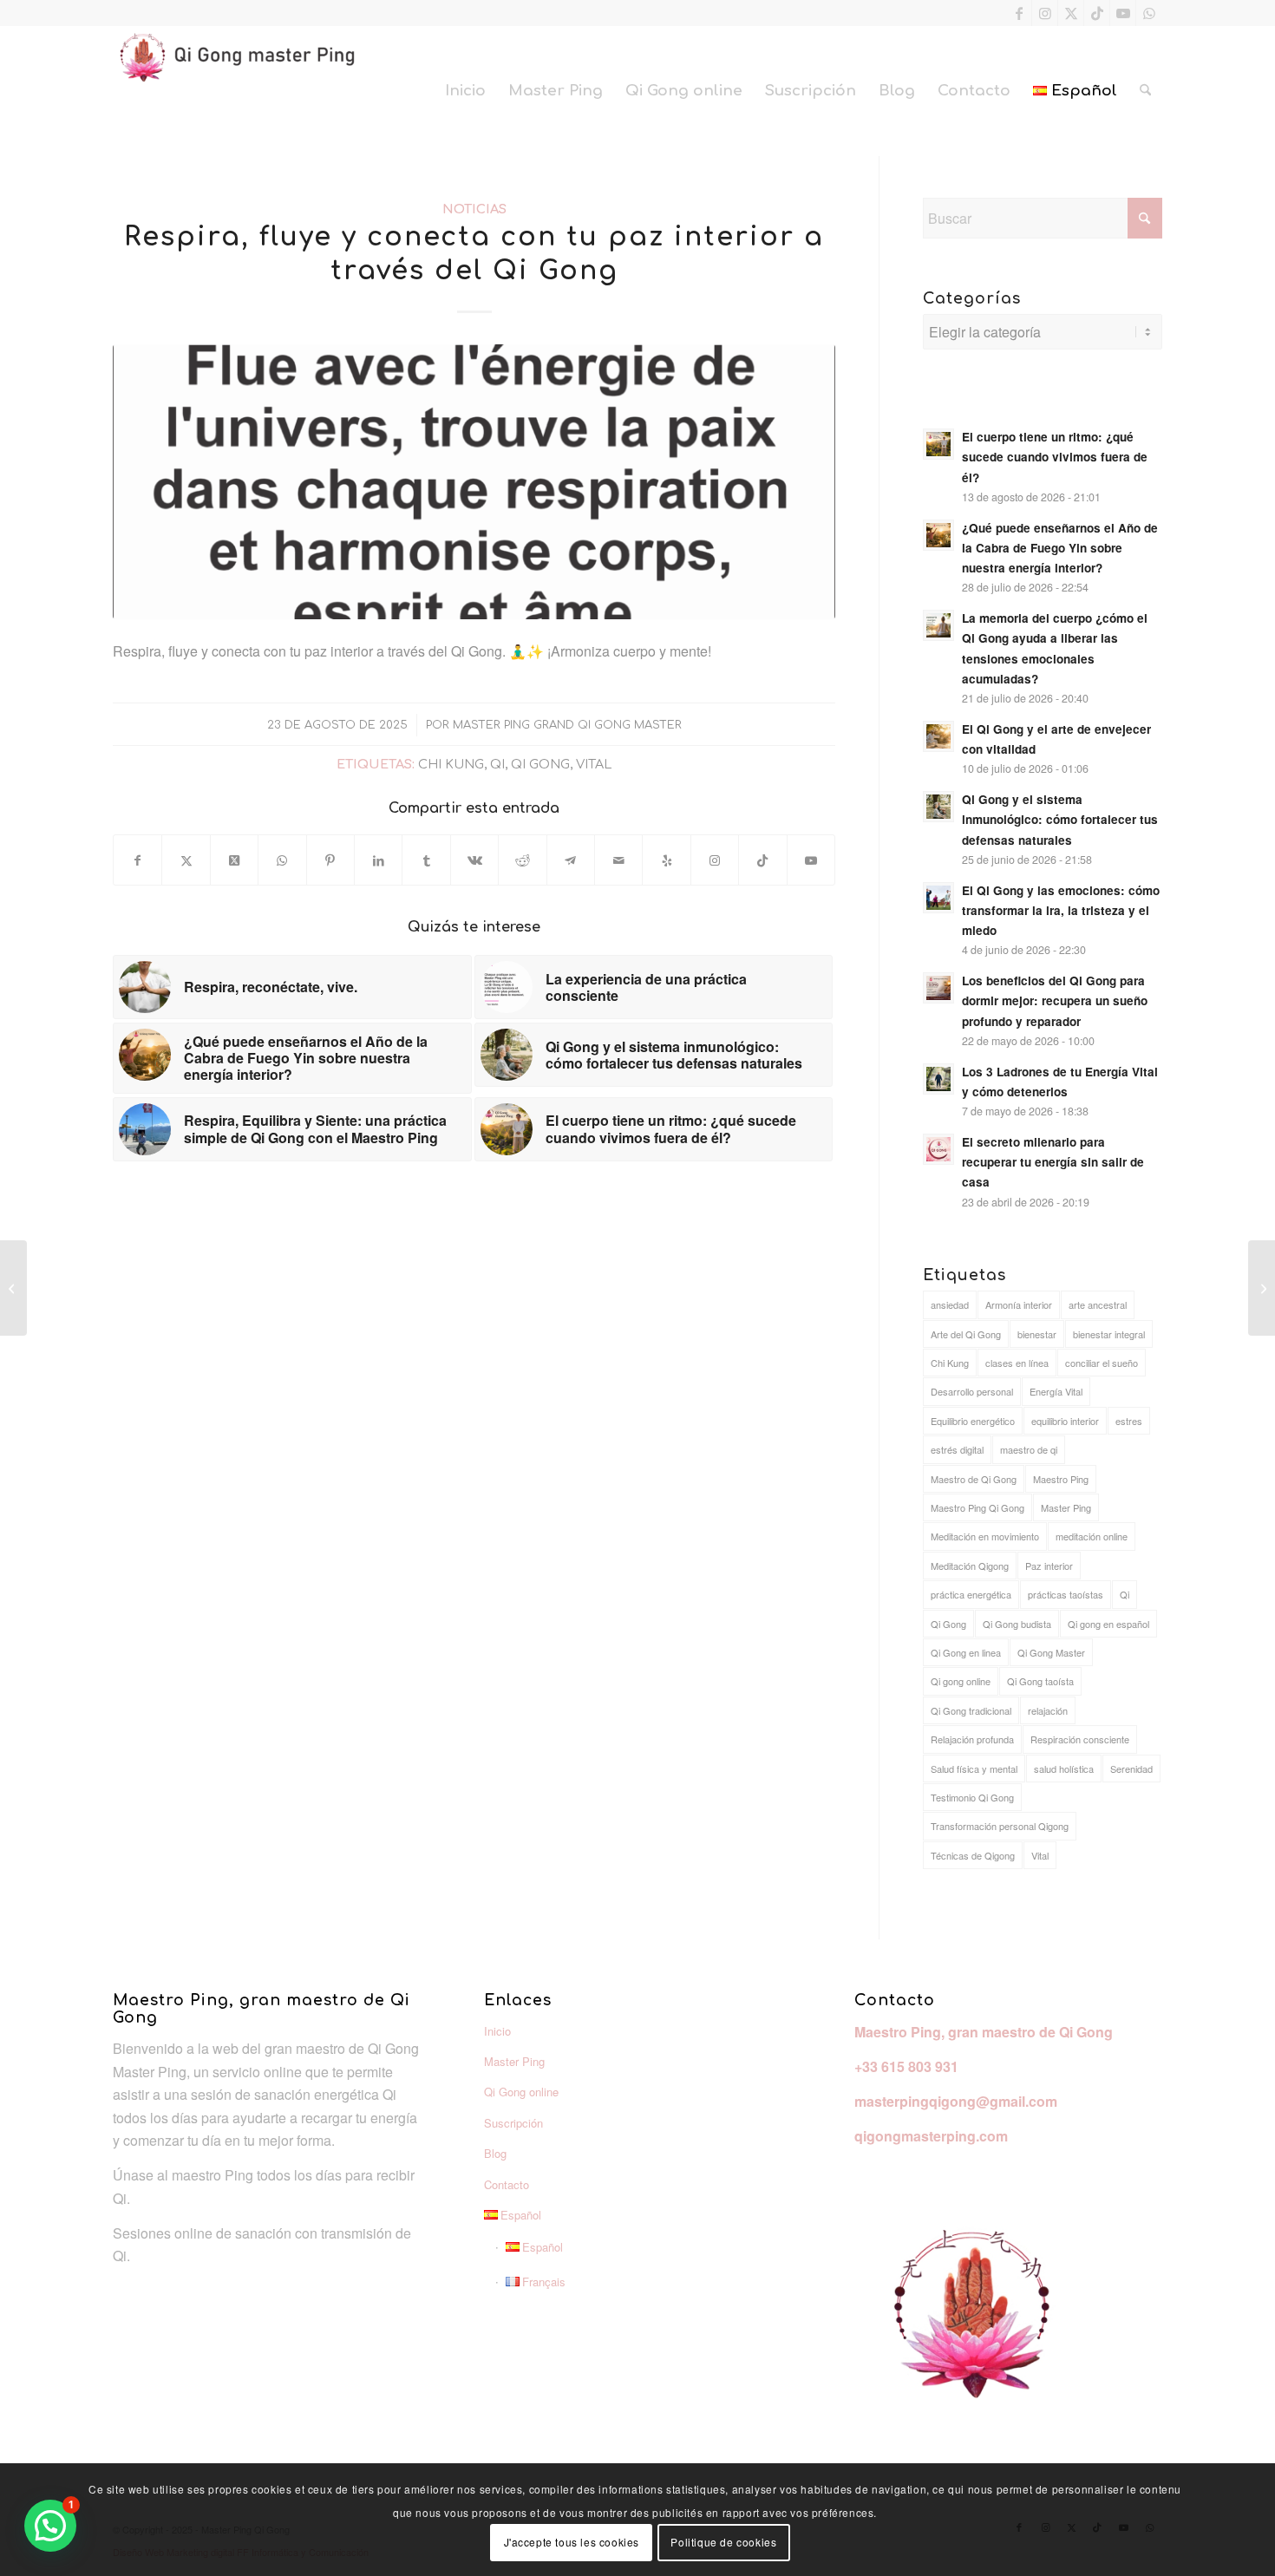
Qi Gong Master (1051, 1652)
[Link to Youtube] (1123, 13)
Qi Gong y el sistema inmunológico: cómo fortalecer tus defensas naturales (1060, 819)
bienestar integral (1109, 1334)
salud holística (1064, 1769)
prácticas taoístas (1066, 1594)
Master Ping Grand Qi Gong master (567, 725)
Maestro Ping (1061, 1479)
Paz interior (1049, 1566)
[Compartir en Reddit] (522, 860)
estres (1129, 1421)
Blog (495, 2153)
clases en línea (1017, 1363)
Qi (497, 764)
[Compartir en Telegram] (571, 860)
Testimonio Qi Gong (972, 1797)
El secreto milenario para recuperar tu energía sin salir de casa (1053, 1162)
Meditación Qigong (970, 1566)
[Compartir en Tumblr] (426, 860)
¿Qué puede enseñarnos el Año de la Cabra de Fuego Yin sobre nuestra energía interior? (1060, 548)
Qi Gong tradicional (971, 1710)
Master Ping (1066, 1507)
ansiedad (950, 1304)
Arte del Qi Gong (966, 1334)
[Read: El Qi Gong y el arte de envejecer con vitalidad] (938, 736)
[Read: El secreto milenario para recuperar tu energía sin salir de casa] (938, 1149)
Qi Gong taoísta (1040, 1681)
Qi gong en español (1108, 1624)
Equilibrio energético (973, 1421)
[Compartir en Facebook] (137, 860)
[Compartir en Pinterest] (330, 860)
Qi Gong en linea (966, 1652)
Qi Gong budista (1017, 1624)
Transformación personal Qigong (1000, 1826)
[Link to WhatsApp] (1149, 13)
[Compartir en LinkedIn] (378, 860)
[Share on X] (234, 860)
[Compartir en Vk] (474, 860)
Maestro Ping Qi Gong (977, 1507)
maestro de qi (1029, 1449)
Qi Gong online (521, 2092)
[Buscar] (1145, 91)
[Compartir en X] (186, 860)
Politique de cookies (723, 2542)
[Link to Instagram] (1045, 13)
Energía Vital (1056, 1391)
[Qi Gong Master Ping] (243, 91)
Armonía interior (1019, 1304)
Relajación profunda (972, 1739)
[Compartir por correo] (618, 860)
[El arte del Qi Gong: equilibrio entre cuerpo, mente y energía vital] (13, 1288)
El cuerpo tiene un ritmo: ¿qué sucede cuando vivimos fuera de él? (1055, 457)
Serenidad (1131, 1769)
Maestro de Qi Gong (974, 1479)
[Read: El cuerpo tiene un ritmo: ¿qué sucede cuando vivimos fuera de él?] (938, 444)
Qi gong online (961, 1681)
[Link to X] (1071, 13)
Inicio (497, 2031)
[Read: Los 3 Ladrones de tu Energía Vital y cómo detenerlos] (938, 1079)
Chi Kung (451, 764)
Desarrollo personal (972, 1391)
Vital (594, 764)
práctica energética (971, 1594)
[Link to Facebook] (1019, 13)
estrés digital (957, 1449)
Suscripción (513, 2123)
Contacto (507, 2184)
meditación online (1092, 1536)
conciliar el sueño (1102, 1363)
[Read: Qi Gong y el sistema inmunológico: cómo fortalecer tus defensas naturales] (938, 807)
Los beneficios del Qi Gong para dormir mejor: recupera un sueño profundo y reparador (1055, 1000)
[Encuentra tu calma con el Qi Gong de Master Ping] (1262, 1288)
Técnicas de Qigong (973, 1855)
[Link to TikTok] (1097, 13)
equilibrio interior (1065, 1421)
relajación (1048, 1710)
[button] (50, 2526)
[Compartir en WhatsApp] (282, 860)
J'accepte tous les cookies (572, 2542)
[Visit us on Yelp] (666, 860)
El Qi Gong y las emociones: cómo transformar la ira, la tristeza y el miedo (1061, 910)
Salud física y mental (974, 1769)
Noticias (474, 209)
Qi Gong (540, 764)
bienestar (1037, 1334)
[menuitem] (465, 91)
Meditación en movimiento (985, 1536)
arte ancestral (1098, 1304)
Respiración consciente (1080, 1739)
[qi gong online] (474, 482)
